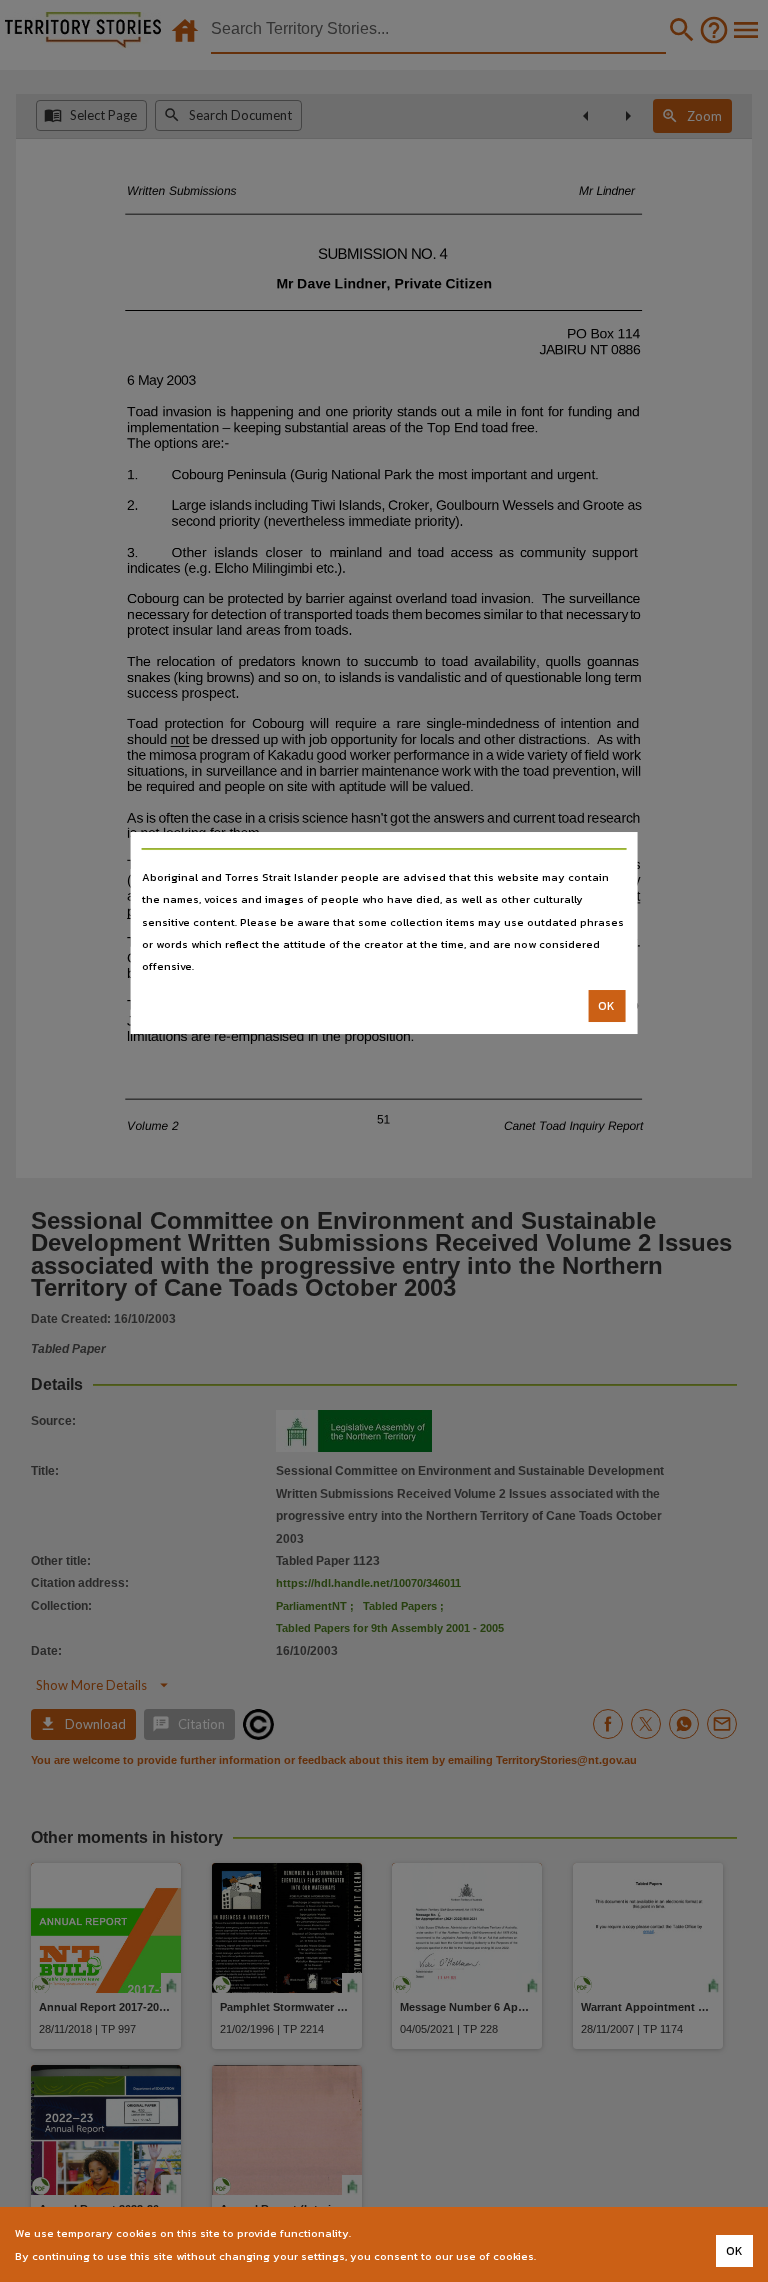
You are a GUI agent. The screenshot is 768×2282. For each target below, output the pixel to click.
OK (606, 1006)
